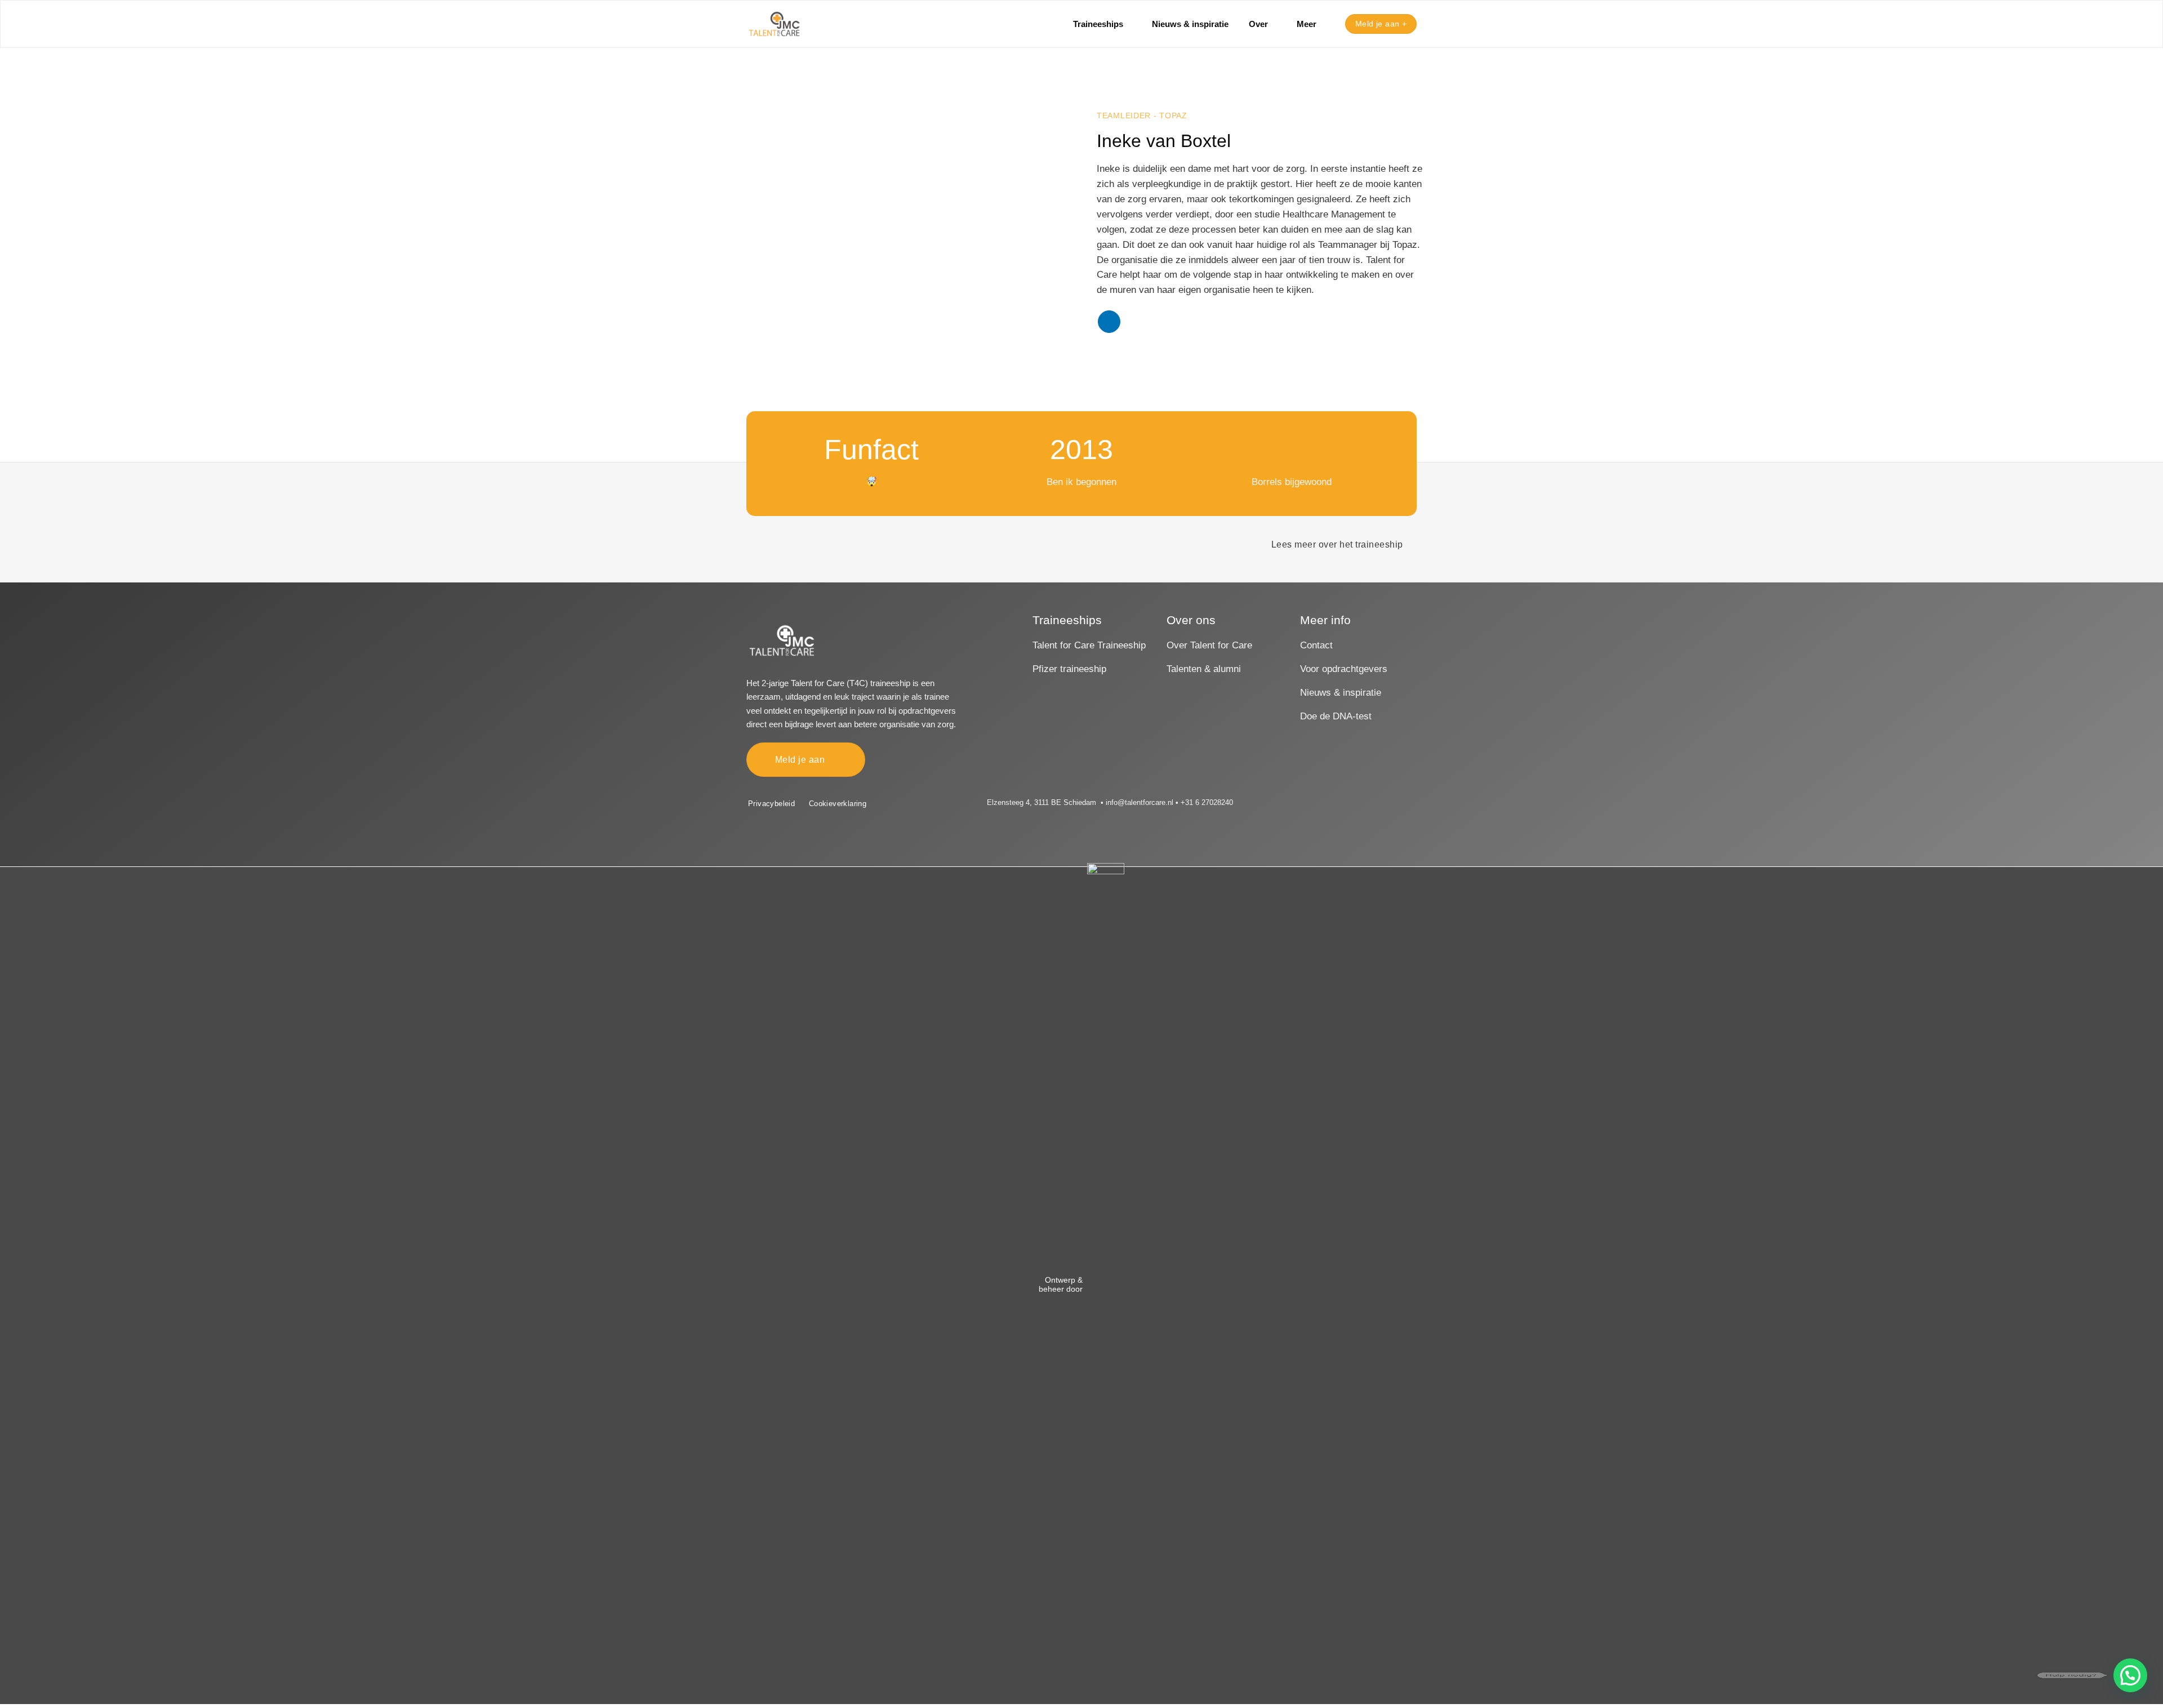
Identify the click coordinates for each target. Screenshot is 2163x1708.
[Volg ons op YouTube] (1325, 803)
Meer (1307, 24)
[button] (2130, 1675)
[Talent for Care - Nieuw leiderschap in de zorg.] (774, 24)
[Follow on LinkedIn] (1109, 322)
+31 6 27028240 (1207, 802)
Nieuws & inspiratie (1190, 24)
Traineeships (1098, 24)
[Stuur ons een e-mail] (1296, 803)
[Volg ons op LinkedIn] (1310, 803)
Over (1258, 24)
